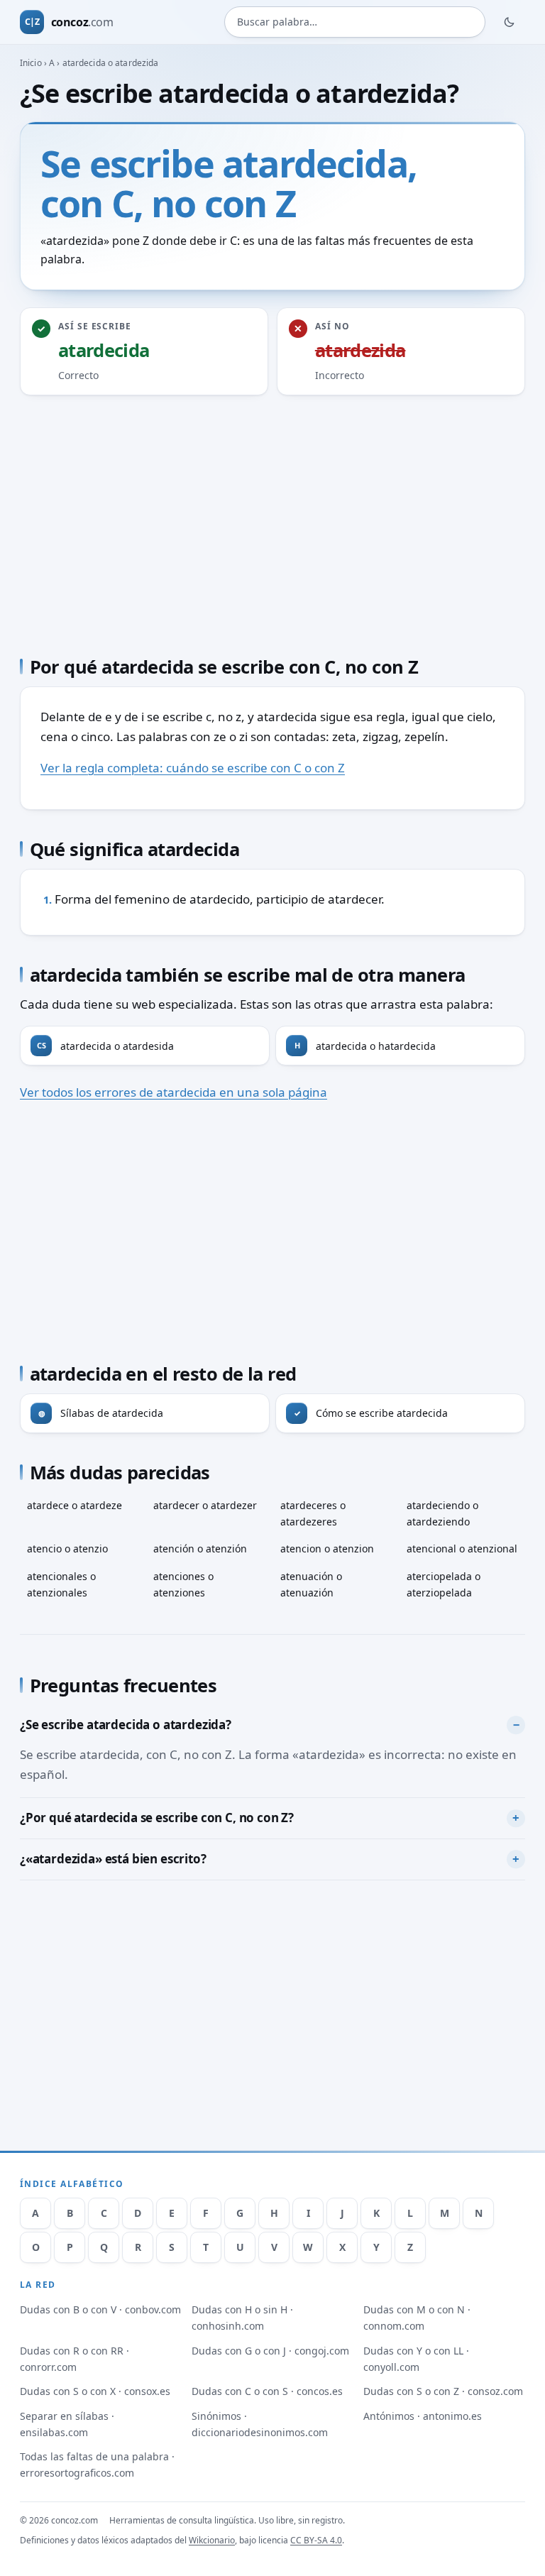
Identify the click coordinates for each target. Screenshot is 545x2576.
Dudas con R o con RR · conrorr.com (75, 2359)
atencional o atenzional (462, 1549)
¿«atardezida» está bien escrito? (113, 1859)
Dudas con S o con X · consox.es (95, 2391)
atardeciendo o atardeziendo (442, 1513)
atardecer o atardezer (205, 1505)
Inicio (31, 63)
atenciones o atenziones (183, 1584)
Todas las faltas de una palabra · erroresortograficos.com (97, 2465)
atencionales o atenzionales (61, 1584)
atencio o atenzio (67, 1549)
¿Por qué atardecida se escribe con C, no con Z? (157, 1818)
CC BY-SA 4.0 (316, 2540)
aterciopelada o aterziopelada (444, 1584)
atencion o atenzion (327, 1549)
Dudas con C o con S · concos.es (267, 2391)
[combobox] (355, 22)
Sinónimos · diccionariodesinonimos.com (260, 2424)
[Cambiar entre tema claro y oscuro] (510, 22)
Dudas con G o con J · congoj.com (270, 2351)
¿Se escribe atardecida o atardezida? (126, 1725)
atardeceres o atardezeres (313, 1513)
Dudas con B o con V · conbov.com (100, 2309)
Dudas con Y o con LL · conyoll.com (416, 2359)
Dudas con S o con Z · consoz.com (443, 2391)
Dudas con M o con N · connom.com (417, 2318)
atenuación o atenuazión (311, 1584)
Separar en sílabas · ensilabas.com (67, 2424)
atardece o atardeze (75, 1505)
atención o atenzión (200, 1549)
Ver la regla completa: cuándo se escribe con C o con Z (193, 768)
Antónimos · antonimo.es (423, 2416)
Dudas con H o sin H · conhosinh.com (242, 2318)
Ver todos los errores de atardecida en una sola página (174, 1092)
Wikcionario (212, 2540)
